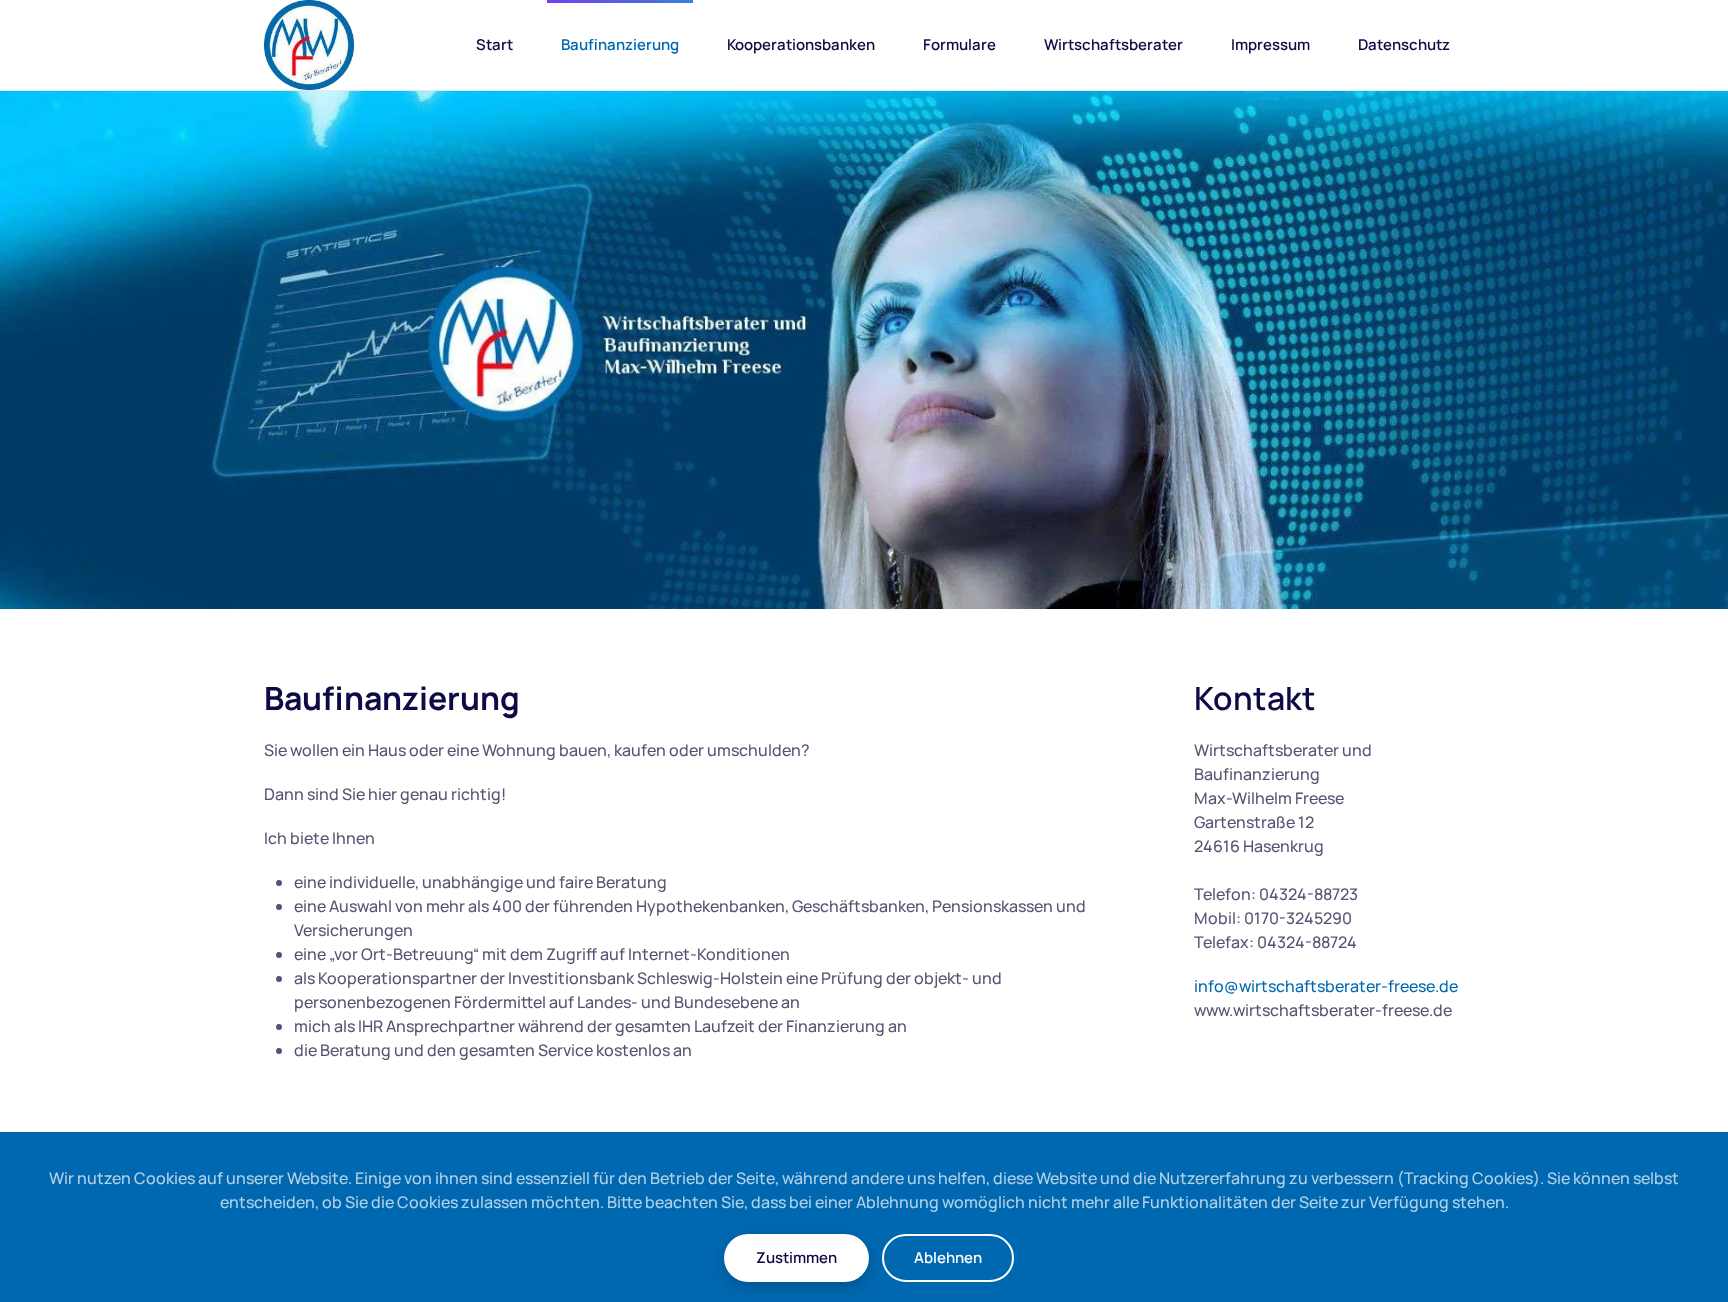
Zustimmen (796, 1257)
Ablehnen (948, 1257)
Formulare (959, 44)
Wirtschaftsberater (1113, 44)
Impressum (1270, 44)
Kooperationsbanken (801, 44)
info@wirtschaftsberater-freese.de (1326, 986)
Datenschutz (1404, 44)
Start (494, 44)
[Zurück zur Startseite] (309, 45)
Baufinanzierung (620, 44)
